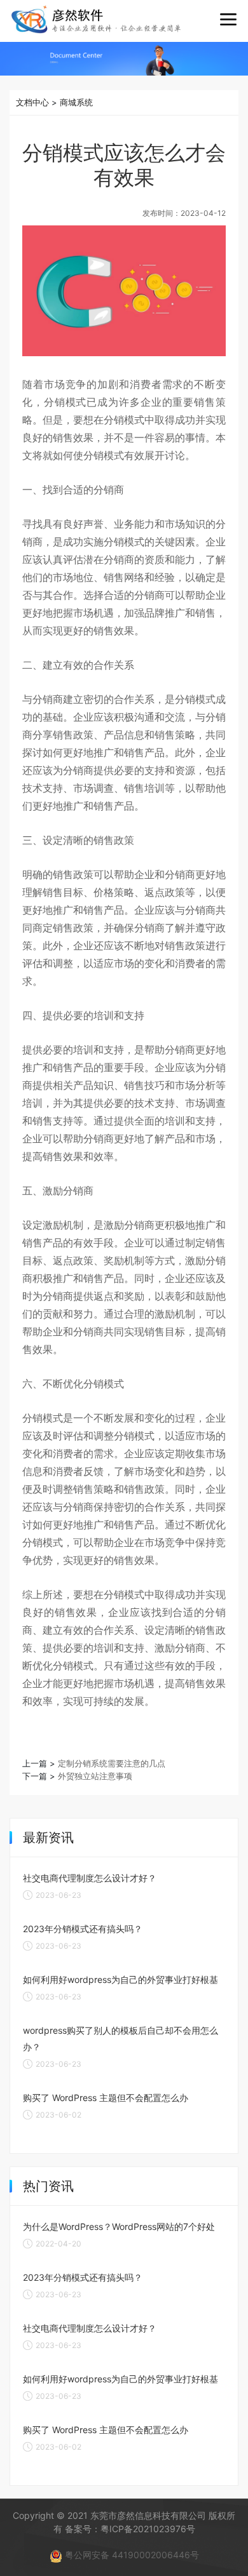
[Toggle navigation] (228, 20)
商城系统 (76, 102)
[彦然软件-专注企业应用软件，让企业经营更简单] (96, 19)
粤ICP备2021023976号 (148, 2529)
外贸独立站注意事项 (95, 1776)
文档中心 (32, 102)
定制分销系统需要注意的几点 (112, 1763)
